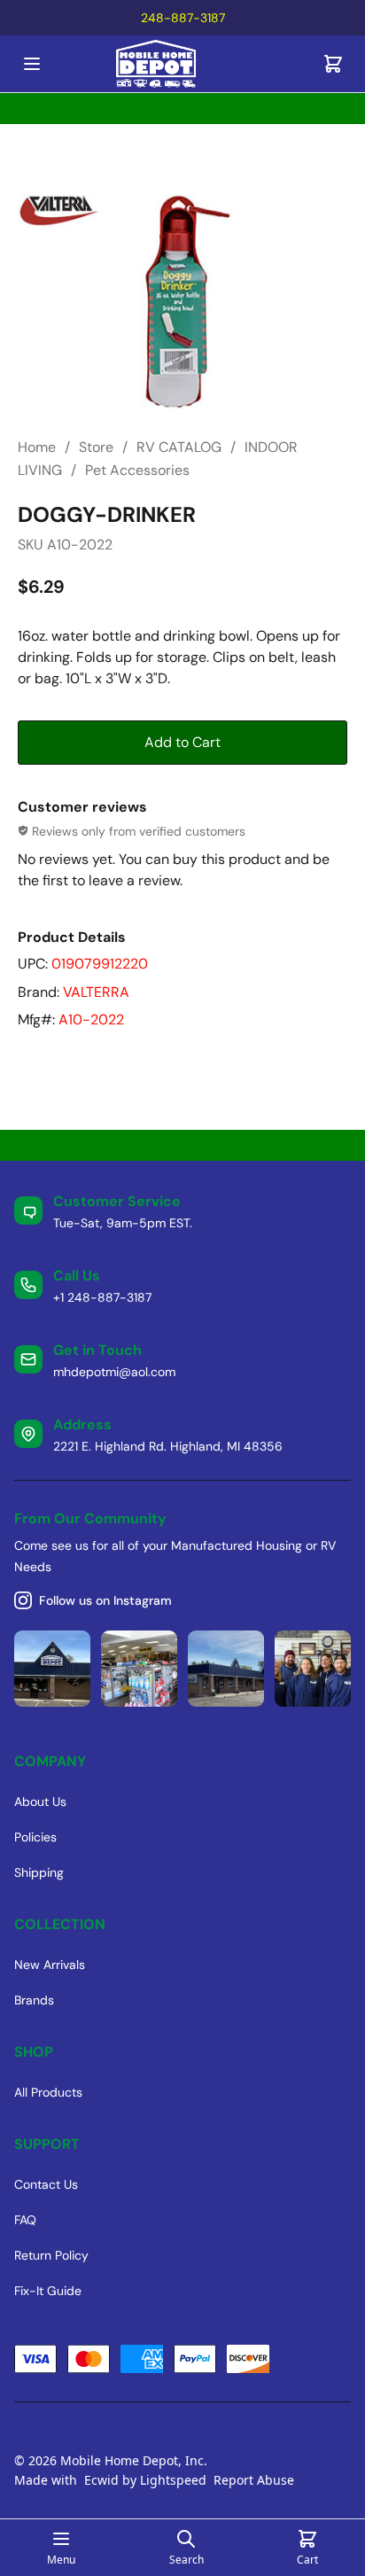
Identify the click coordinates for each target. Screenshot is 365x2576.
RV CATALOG (179, 447)
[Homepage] (182, 64)
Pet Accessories (137, 470)
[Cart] (333, 64)
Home (37, 447)
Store (96, 447)
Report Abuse (254, 2480)
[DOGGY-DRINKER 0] (182, 302)
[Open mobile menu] (32, 64)
